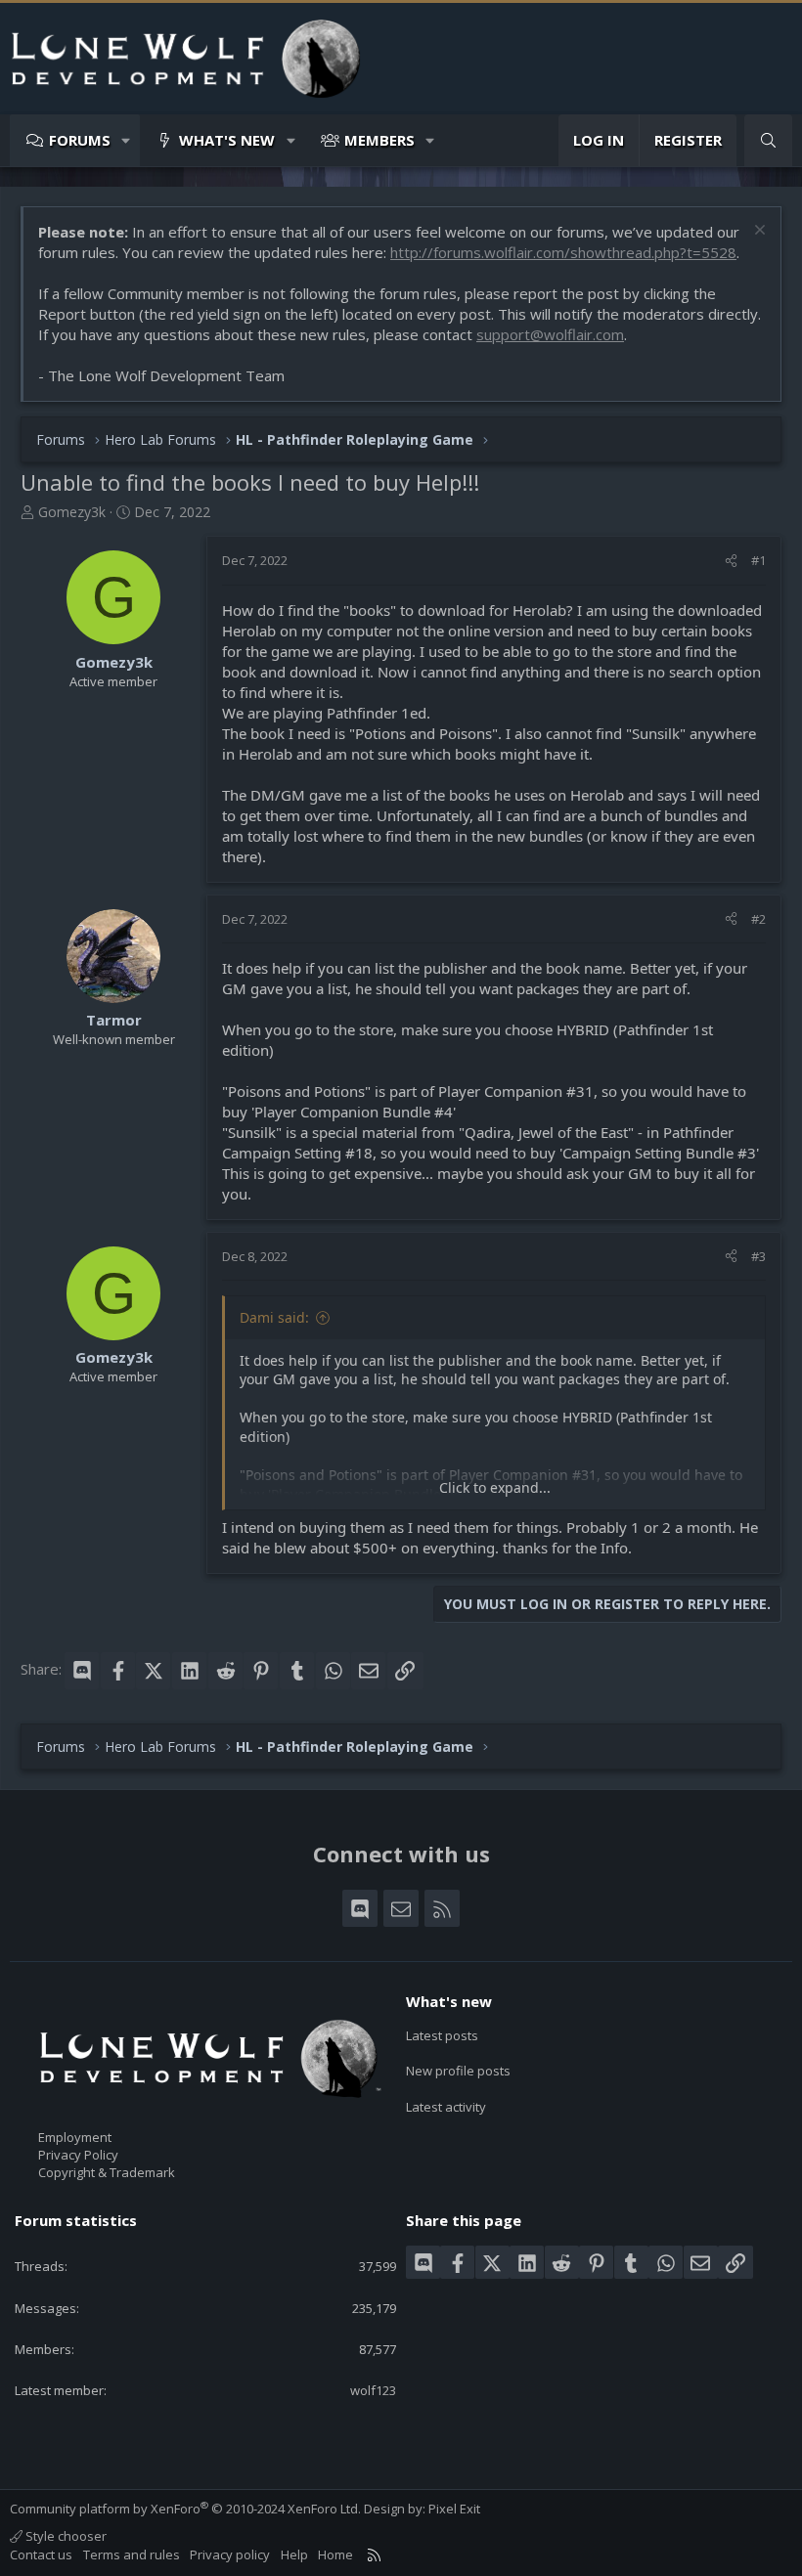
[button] (127, 140)
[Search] (768, 140)
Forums (80, 140)
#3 (758, 1256)
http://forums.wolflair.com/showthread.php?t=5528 (563, 252)
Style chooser (65, 2536)
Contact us (41, 2554)
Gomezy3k (72, 512)
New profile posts (458, 2071)
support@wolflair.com (550, 334)
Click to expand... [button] (495, 1487)
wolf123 (373, 2390)
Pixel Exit (454, 2509)
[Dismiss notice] (757, 232)
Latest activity (446, 2107)
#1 (758, 560)
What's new (227, 140)
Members (379, 140)
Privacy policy (230, 2554)
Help (294, 2554)
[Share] (731, 560)
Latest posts (442, 2035)
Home (335, 2554)
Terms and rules (132, 2554)
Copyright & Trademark (107, 2172)
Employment (75, 2137)
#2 (758, 919)
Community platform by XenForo (185, 2509)
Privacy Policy (78, 2155)
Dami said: (274, 1317)
